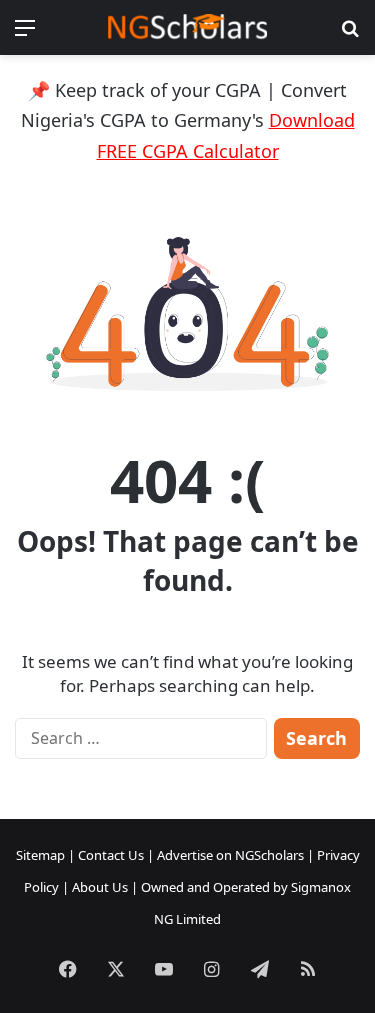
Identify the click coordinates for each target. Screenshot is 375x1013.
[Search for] (350, 34)
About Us (100, 887)
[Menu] (25, 34)
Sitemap (40, 855)
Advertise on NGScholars (230, 855)
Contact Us (111, 855)
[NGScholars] (188, 27)
